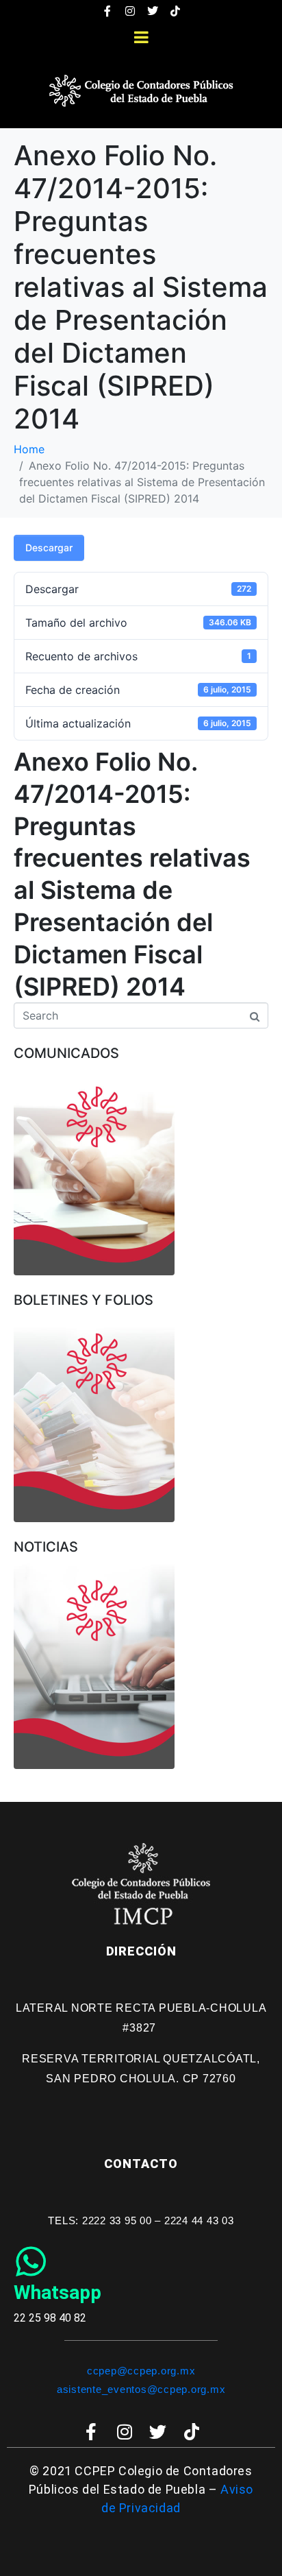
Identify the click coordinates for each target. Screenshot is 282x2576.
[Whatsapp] (31, 2261)
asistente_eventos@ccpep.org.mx (141, 2389)
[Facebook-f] (107, 11)
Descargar (49, 547)
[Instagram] (130, 11)
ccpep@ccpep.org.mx (141, 2371)
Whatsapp (57, 2292)
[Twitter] (153, 11)
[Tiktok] (175, 11)
